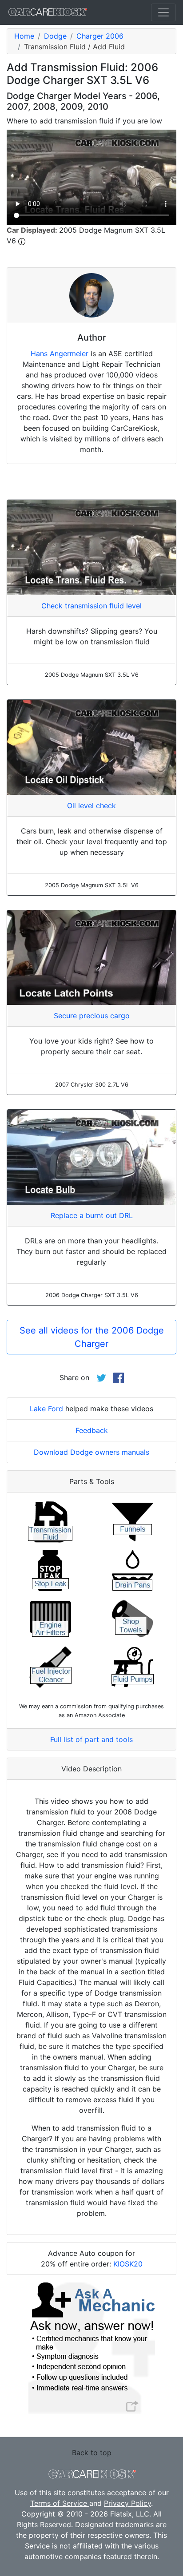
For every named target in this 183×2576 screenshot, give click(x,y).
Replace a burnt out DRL (92, 1215)
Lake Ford (46, 1409)
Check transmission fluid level (91, 606)
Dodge (55, 36)
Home (24, 36)
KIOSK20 (128, 2264)
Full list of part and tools (91, 1739)
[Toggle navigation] (163, 12)
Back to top (92, 2453)
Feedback (92, 1430)
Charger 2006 (100, 36)
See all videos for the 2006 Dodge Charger (92, 1337)
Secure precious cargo (92, 1016)
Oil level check (91, 806)
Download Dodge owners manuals (91, 1452)
